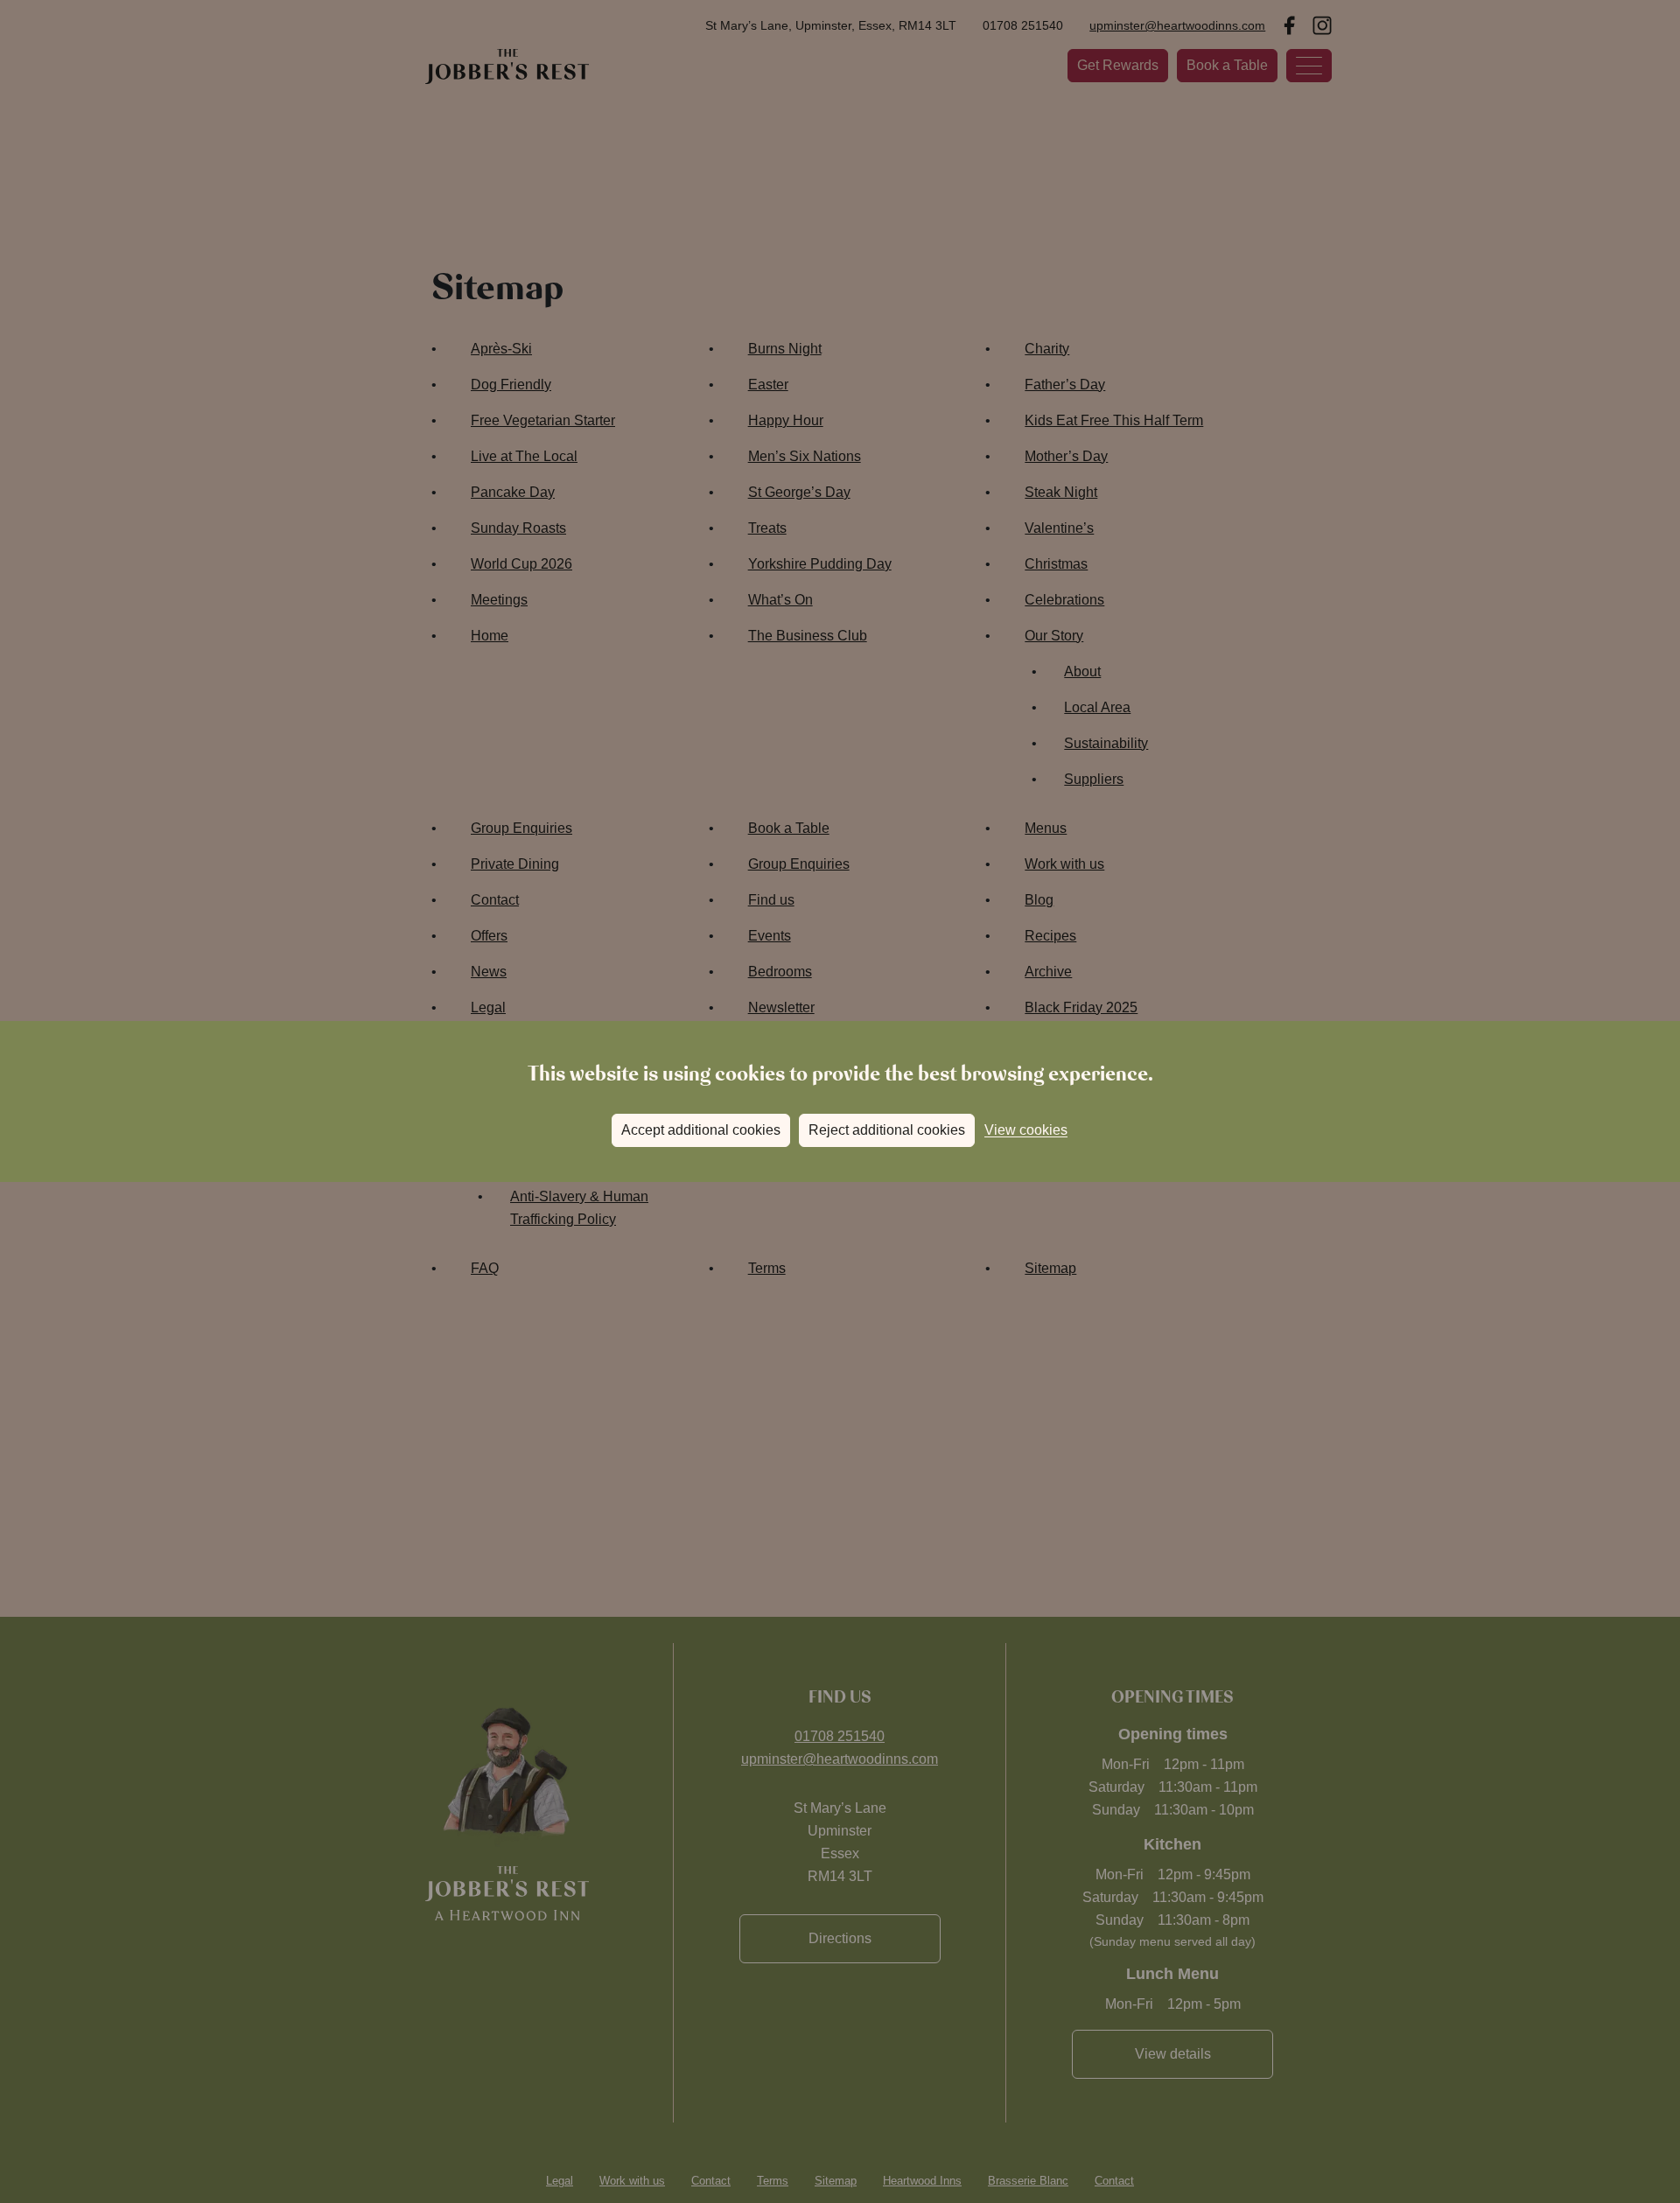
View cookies (1026, 1130)
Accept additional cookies (701, 1130)
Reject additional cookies (887, 1130)
